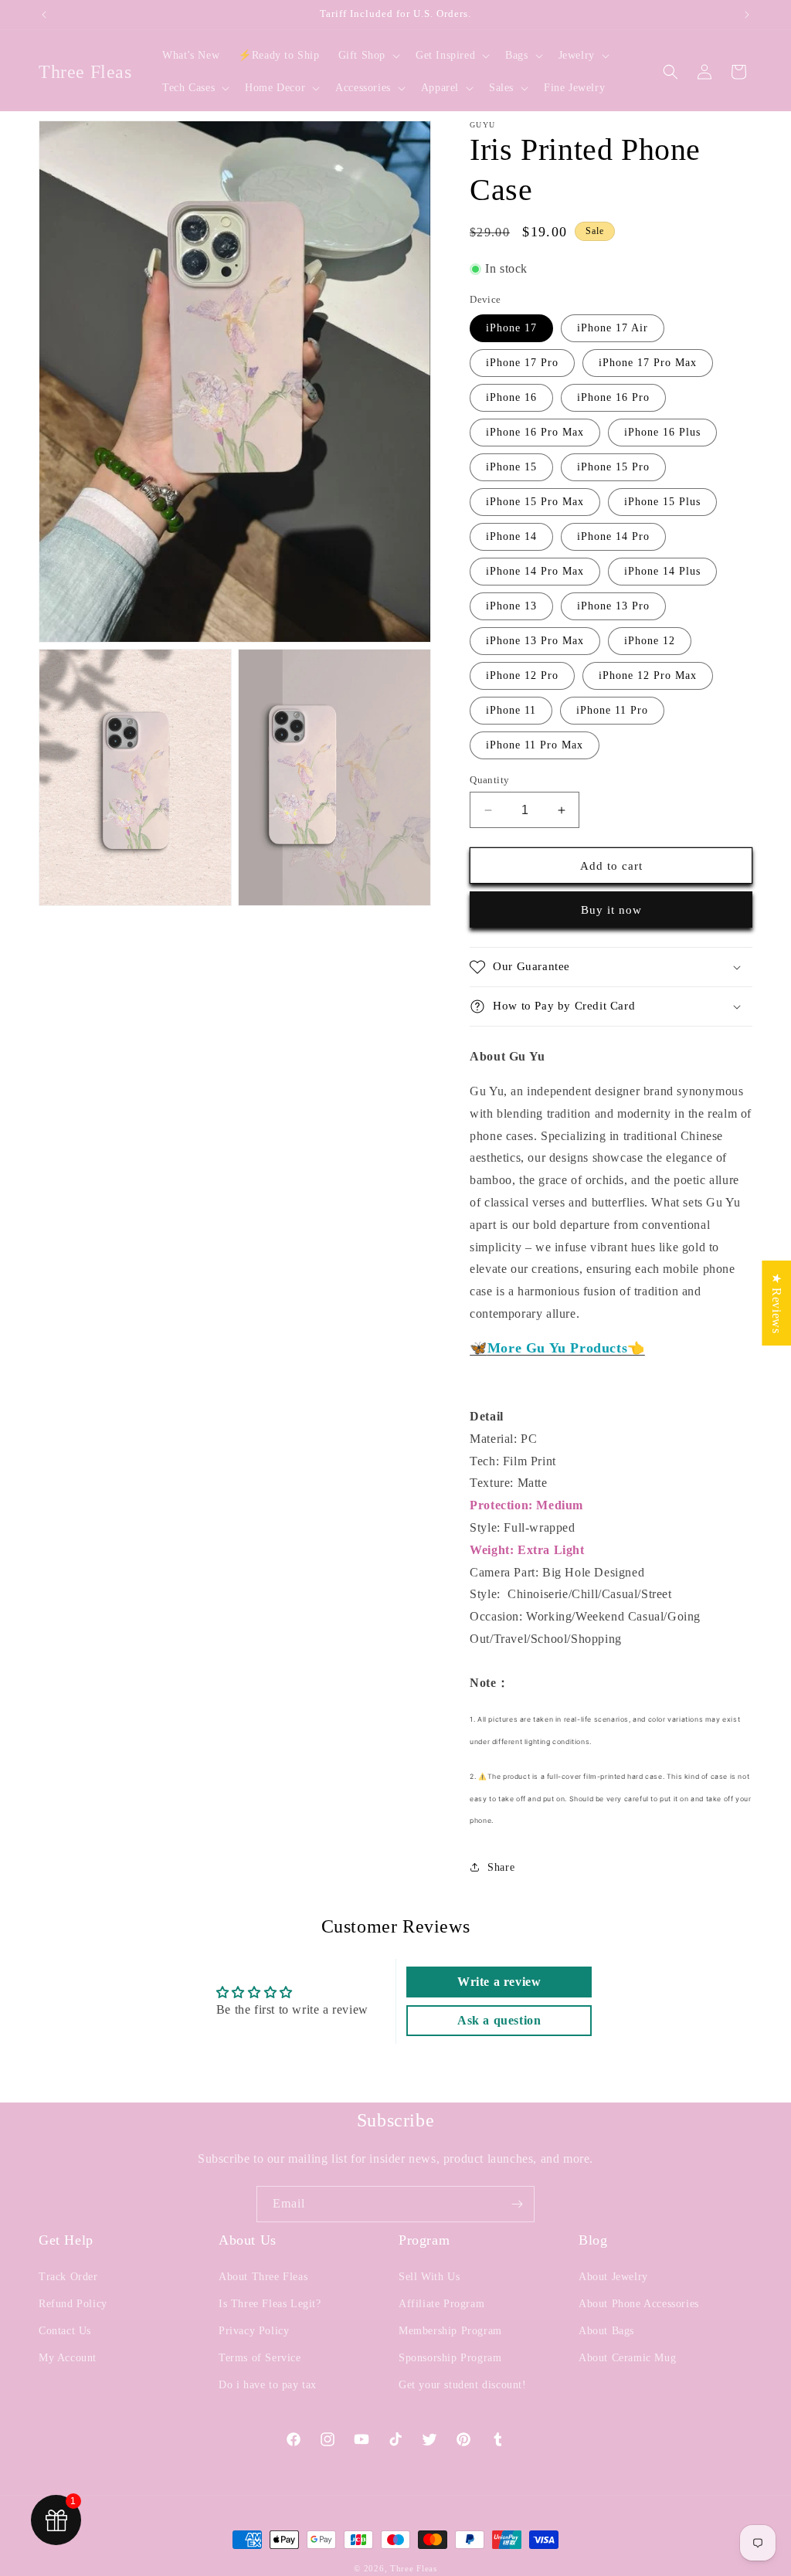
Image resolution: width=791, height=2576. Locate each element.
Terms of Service (260, 2358)
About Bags (606, 2331)
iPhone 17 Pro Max (648, 363)
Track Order (68, 2277)
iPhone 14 (511, 536)
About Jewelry (613, 2277)
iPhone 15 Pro (613, 467)
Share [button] (501, 1867)
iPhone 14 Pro (613, 536)
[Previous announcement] (44, 15)
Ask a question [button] (499, 2020)
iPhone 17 (511, 328)
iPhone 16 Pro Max (535, 432)
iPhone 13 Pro (613, 606)
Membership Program (450, 2331)
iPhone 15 (511, 467)
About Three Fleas (263, 2277)
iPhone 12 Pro (522, 675)
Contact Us (65, 2331)
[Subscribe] (517, 2204)
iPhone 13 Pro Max (535, 641)
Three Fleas (414, 2568)
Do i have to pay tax (268, 2385)
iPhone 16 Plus (662, 432)
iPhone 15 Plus (662, 502)
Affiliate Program (441, 2304)
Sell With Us (429, 2277)
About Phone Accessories (639, 2304)
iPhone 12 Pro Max (648, 675)
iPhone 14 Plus (662, 571)
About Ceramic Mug (627, 2358)
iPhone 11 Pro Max (535, 745)
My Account (68, 2358)
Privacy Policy (254, 2331)
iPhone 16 (511, 397)
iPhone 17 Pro (522, 363)
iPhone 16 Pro (613, 397)
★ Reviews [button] (777, 1302)
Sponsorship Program (450, 2358)
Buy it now (611, 910)
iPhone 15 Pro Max (535, 502)
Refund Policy (73, 2304)
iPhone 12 (650, 641)
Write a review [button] (499, 1982)
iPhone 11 (511, 710)
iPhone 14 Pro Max (535, 571)
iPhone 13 (511, 606)
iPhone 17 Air (613, 328)
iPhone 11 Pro (612, 710)
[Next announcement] (747, 15)
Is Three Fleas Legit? (270, 2304)
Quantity (489, 780)
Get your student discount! (463, 2385)
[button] (368, 56)
